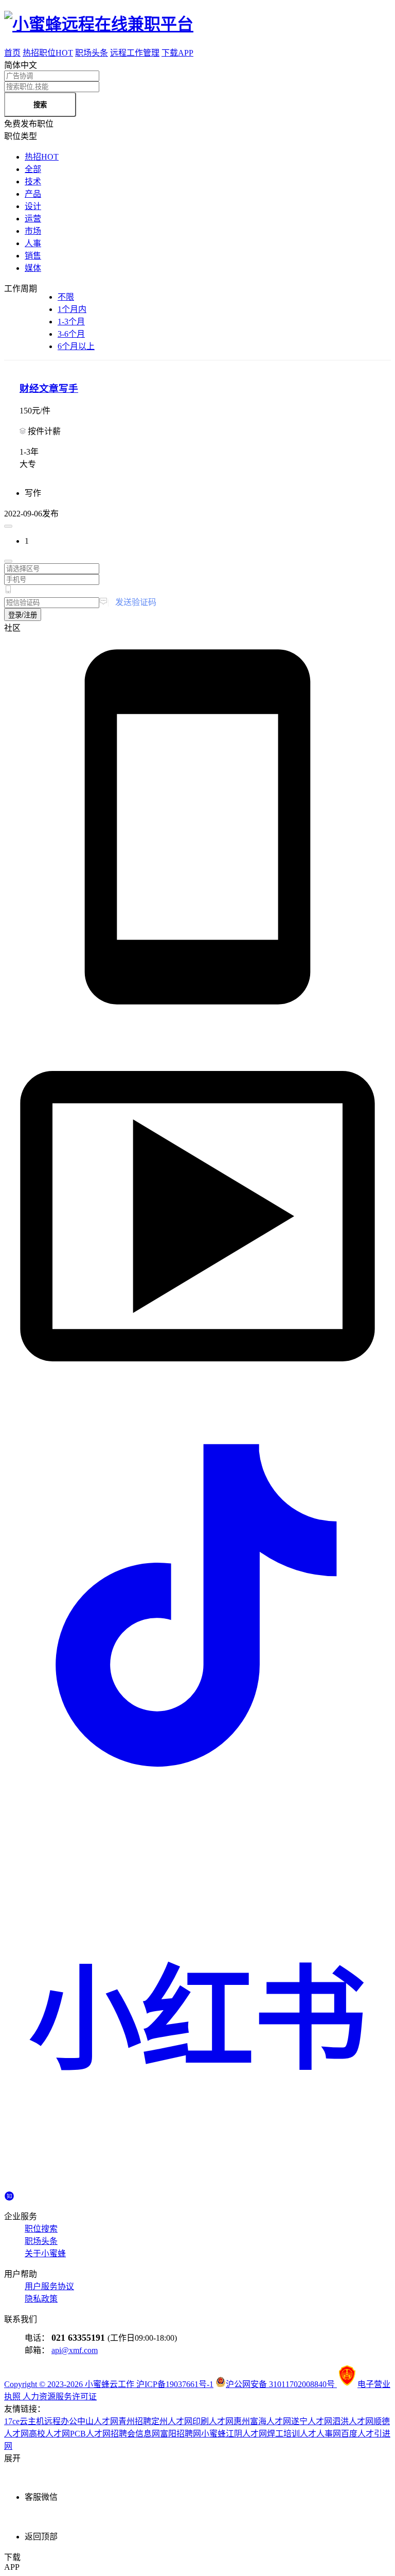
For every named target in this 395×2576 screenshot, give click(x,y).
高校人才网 (49, 2434)
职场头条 (41, 2241)
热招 (42, 157)
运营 (33, 219)
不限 (66, 297)
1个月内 (72, 309)
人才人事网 (320, 2434)
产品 (33, 194)
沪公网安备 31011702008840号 (281, 2384)
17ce (12, 2421)
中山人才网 (98, 2421)
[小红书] (197, 2185)
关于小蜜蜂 (45, 2253)
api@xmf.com (75, 2350)
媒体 (33, 268)
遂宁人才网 (312, 2421)
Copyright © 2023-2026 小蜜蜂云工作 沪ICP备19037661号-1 (109, 2384)
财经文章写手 (49, 388)
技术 (33, 181)
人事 (33, 243)
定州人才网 (172, 2421)
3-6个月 (71, 334)
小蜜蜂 (213, 2434)
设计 (33, 206)
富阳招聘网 (181, 2434)
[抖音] (197, 1796)
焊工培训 (283, 2434)
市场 (33, 231)
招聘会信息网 (135, 2434)
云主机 (32, 2421)
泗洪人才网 (353, 2421)
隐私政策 (41, 2299)
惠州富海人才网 (262, 2421)
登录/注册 (23, 615)
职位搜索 (41, 2229)
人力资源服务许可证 (60, 2397)
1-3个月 (71, 322)
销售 (33, 256)
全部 (33, 169)
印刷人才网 (213, 2421)
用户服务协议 (49, 2286)
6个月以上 (76, 346)
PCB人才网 (90, 2434)
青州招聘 (135, 2421)
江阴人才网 (246, 2434)
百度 (349, 2434)
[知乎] (9, 2195)
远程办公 (61, 2421)
